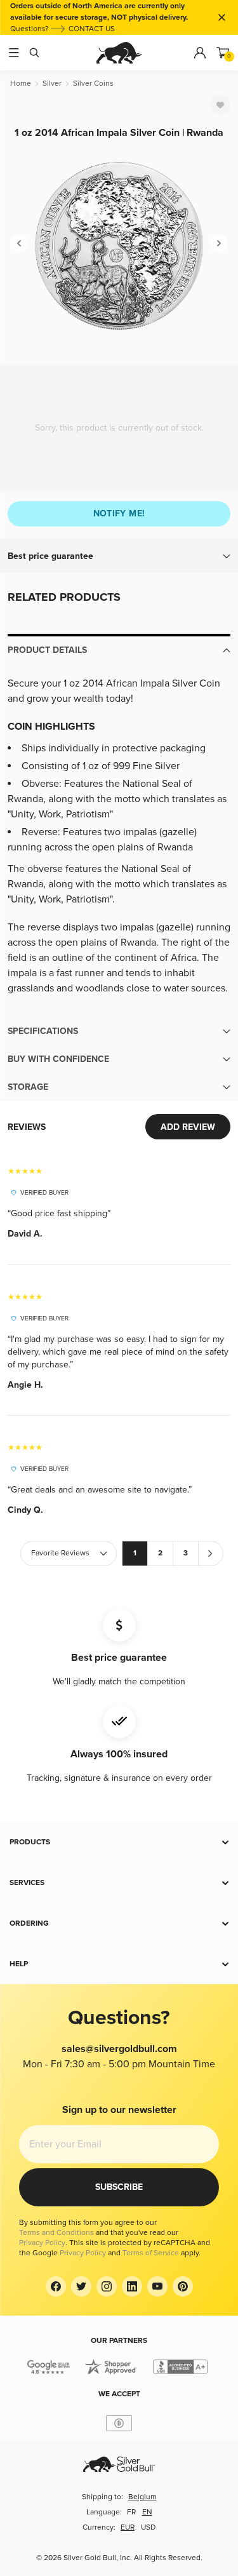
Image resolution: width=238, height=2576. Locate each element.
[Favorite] (220, 105)
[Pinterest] (183, 2286)
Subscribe (119, 2187)
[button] (119, 556)
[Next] (219, 243)
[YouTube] (157, 2286)
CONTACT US (92, 29)
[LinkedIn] (132, 2286)
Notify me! (119, 513)
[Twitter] (81, 2286)
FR (131, 2512)
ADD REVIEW (188, 1127)
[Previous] (19, 243)
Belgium (142, 2497)
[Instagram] (107, 2286)
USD (148, 2527)
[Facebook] (56, 2286)
